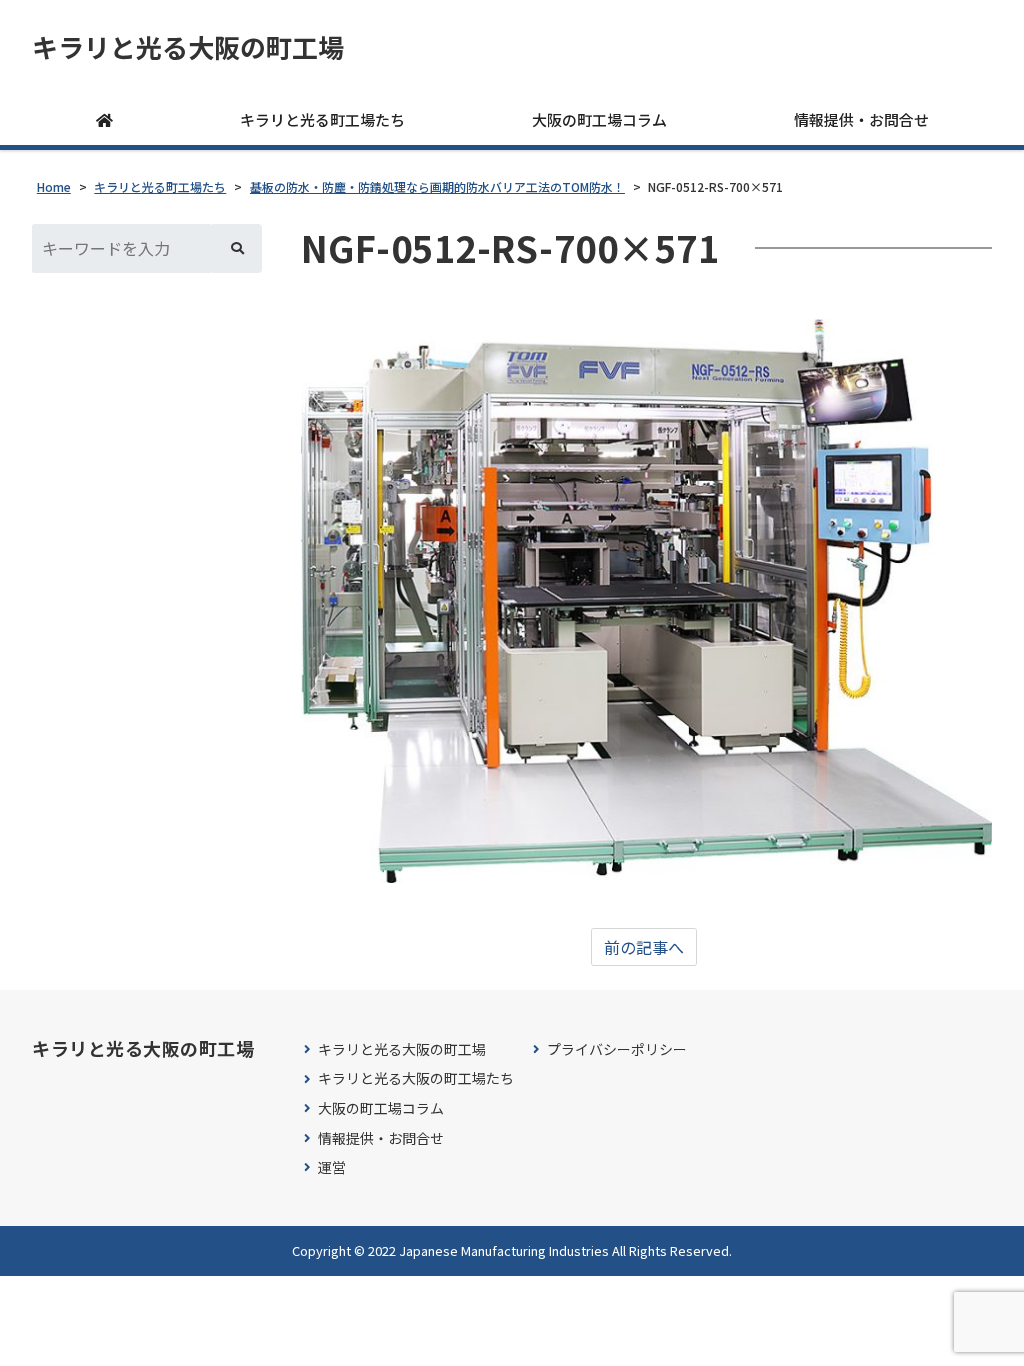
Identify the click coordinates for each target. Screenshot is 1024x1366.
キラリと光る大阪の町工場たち (416, 1078)
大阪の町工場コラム (599, 119)
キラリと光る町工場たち (322, 119)
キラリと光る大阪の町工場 (188, 47)
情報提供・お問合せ (861, 119)
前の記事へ (644, 947)
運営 (332, 1167)
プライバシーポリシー (617, 1049)
